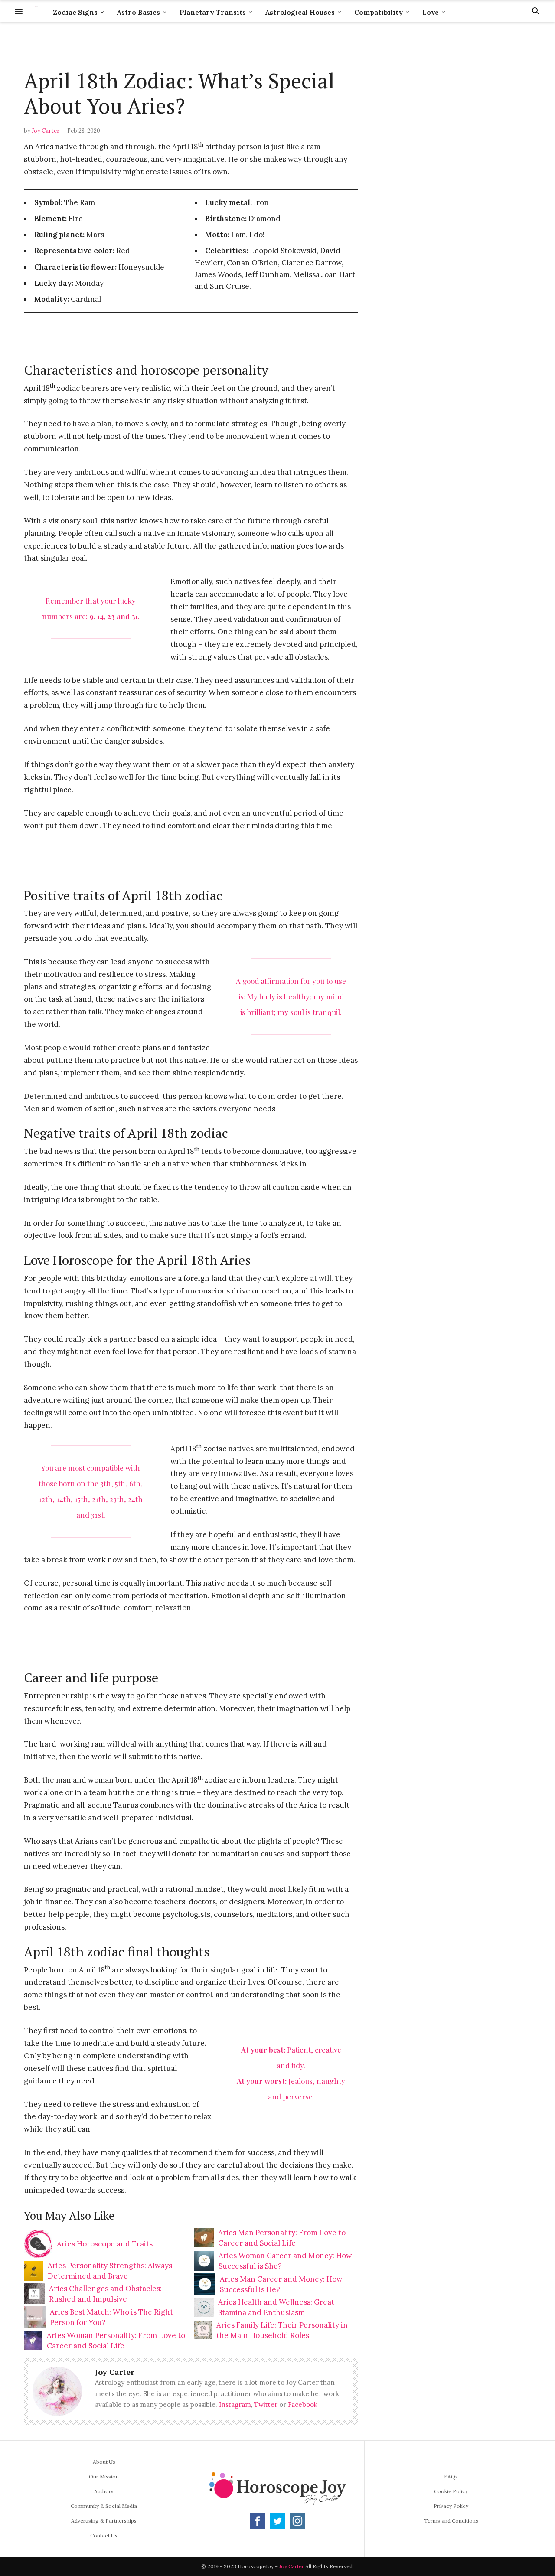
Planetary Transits (213, 12)
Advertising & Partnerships (104, 2521)
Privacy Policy (451, 2506)
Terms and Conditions (451, 2521)
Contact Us (104, 2535)
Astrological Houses (300, 12)
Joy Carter (46, 131)
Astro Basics (139, 12)
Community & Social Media (104, 2506)
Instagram (235, 2405)
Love (431, 12)
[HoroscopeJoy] (36, 11)
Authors (104, 2491)
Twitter (266, 2405)
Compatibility (379, 12)
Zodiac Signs (75, 12)
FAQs (451, 2476)
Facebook (303, 2405)
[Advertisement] (191, 46)
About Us (104, 2462)
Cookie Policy (451, 2491)
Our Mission (104, 2476)
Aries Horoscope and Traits (105, 2244)
